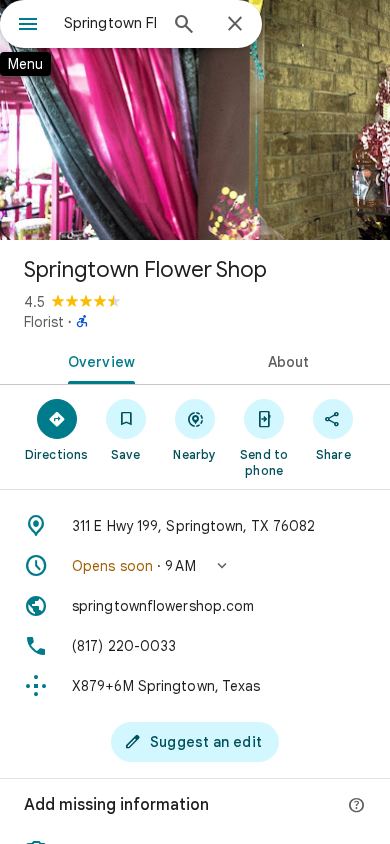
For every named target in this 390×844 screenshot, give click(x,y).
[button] (195, 566)
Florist (44, 322)
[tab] (97, 360)
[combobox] (110, 23)
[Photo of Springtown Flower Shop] (195, 120)
